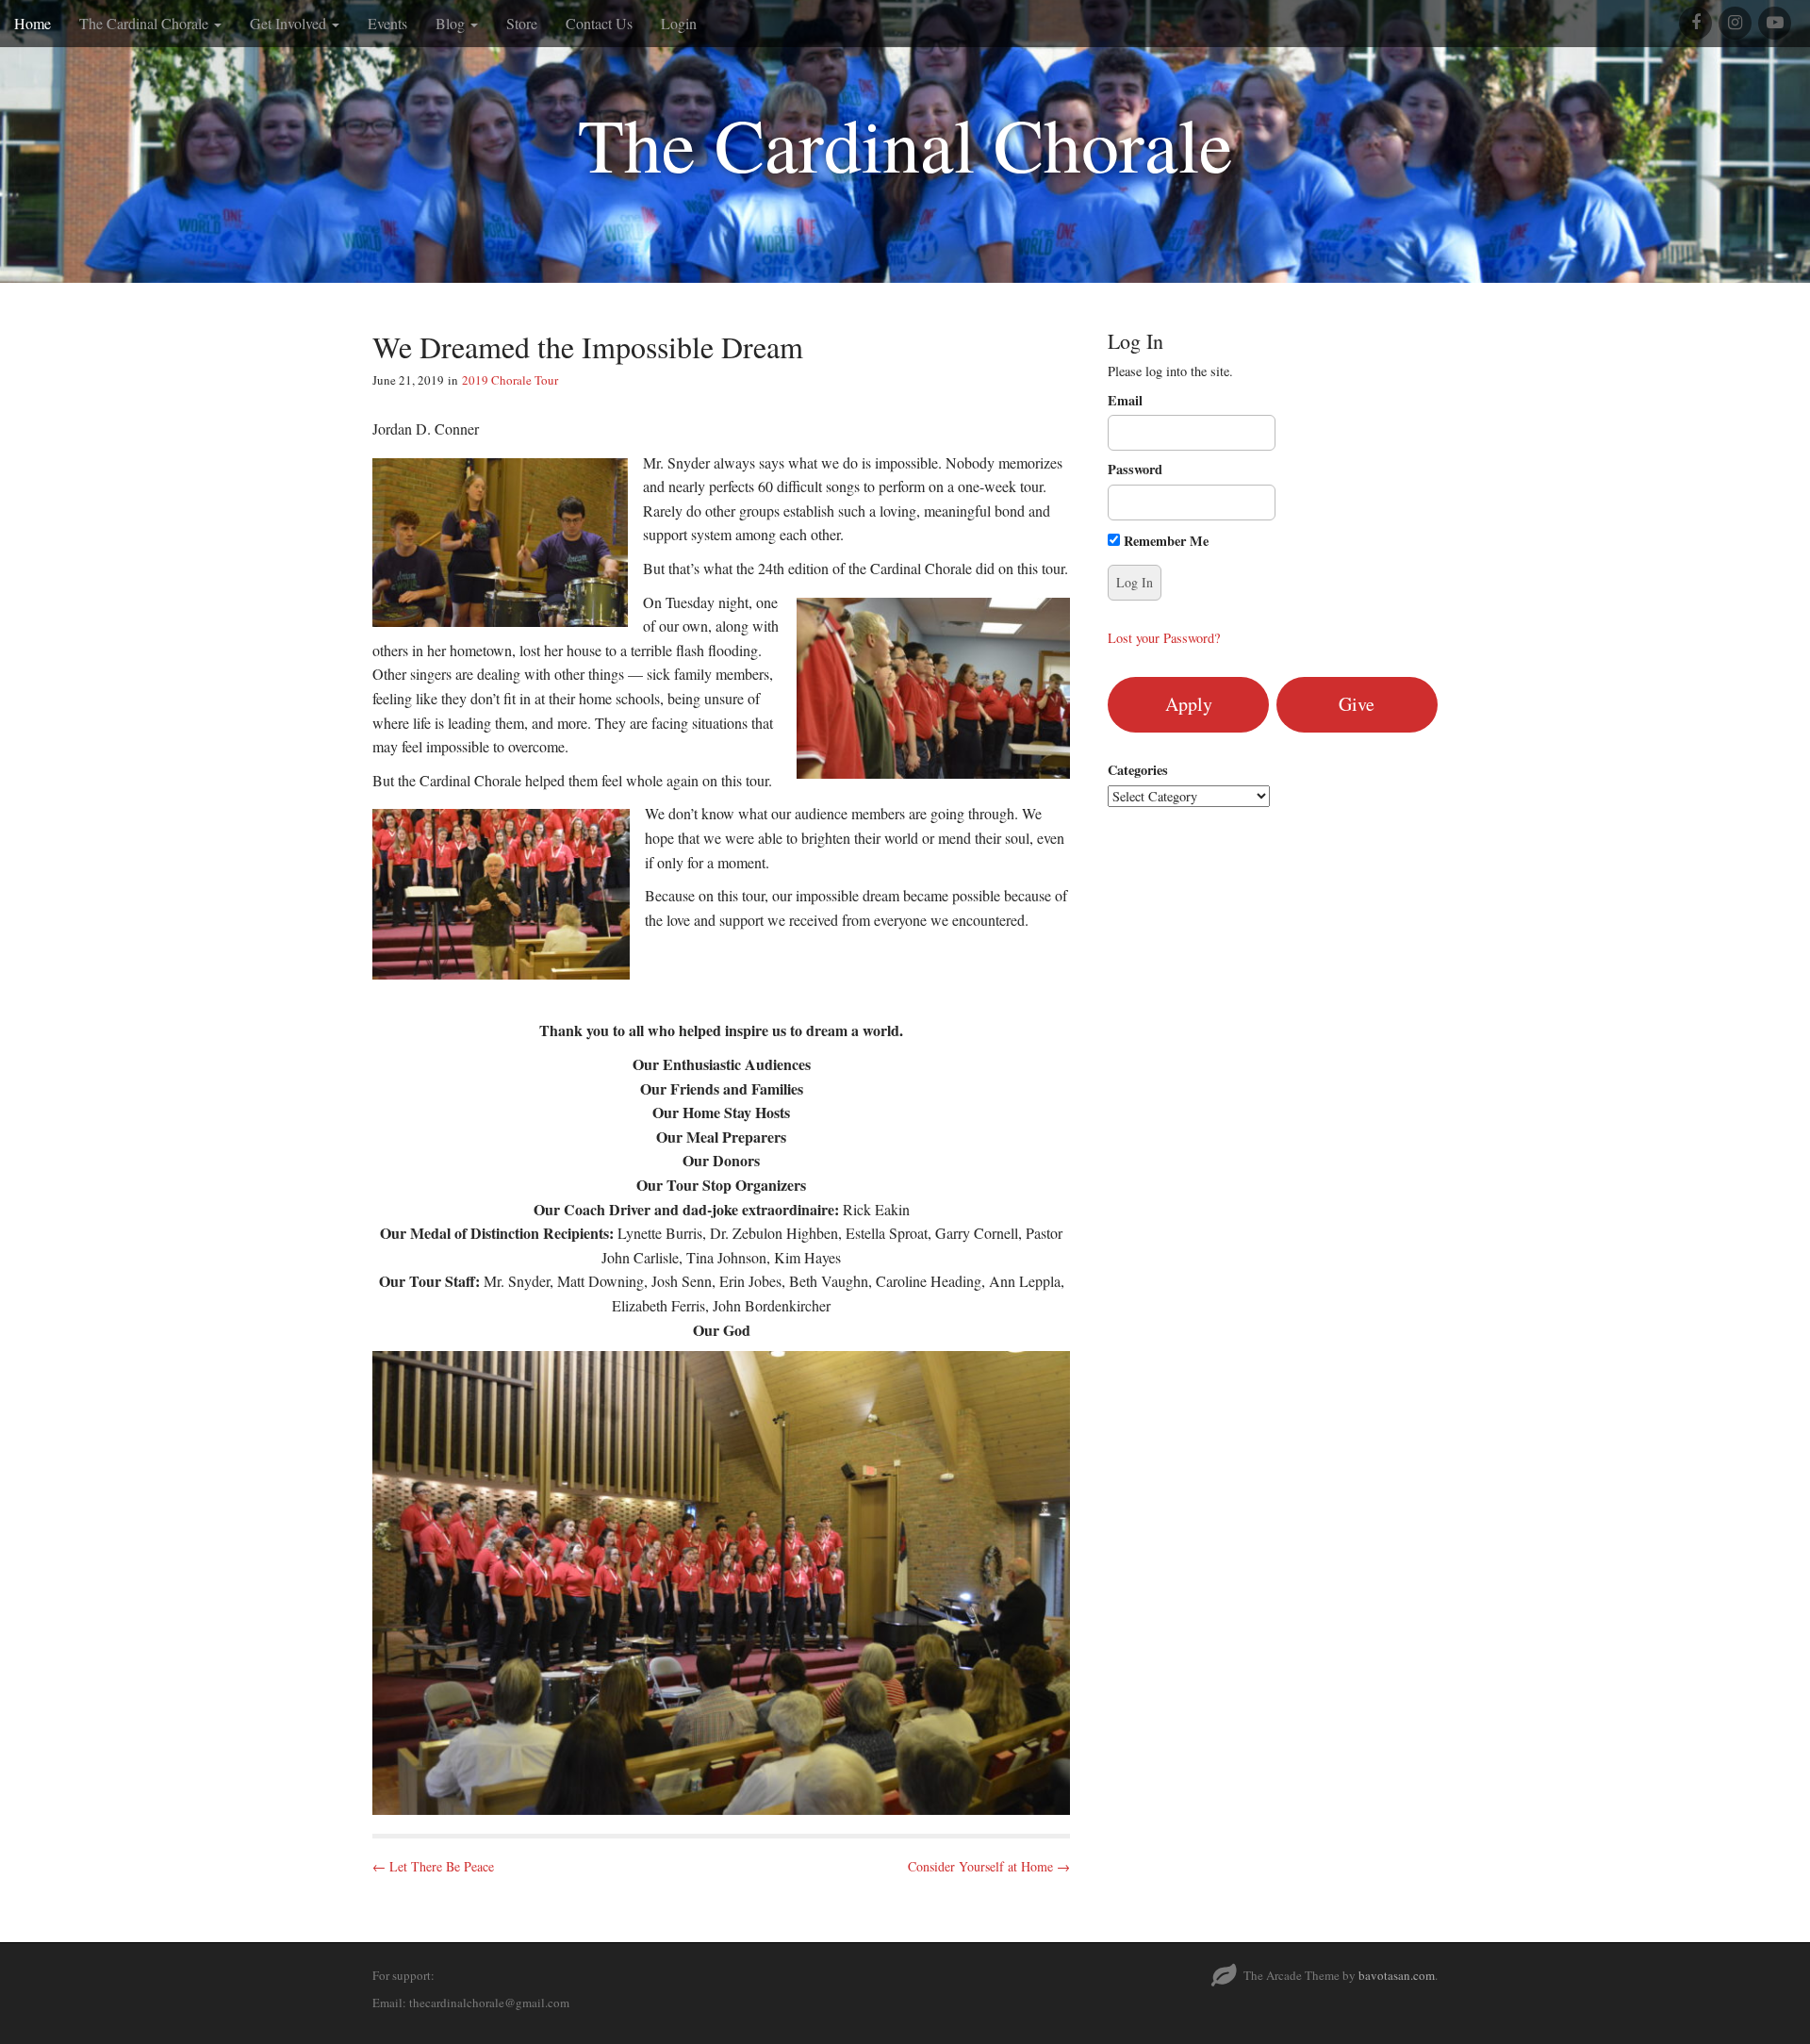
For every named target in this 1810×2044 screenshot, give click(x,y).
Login (679, 23)
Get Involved (290, 23)
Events (387, 23)
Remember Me (1164, 541)
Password (1135, 470)
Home (33, 23)
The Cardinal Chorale (146, 23)
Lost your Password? (1164, 638)
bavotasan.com (1397, 1975)
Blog (452, 23)
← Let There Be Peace (433, 1866)
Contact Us (599, 23)
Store (522, 23)
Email (1125, 401)
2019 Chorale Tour (510, 380)
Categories (1138, 770)
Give (1357, 704)
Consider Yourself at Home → (989, 1866)
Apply (1189, 704)
